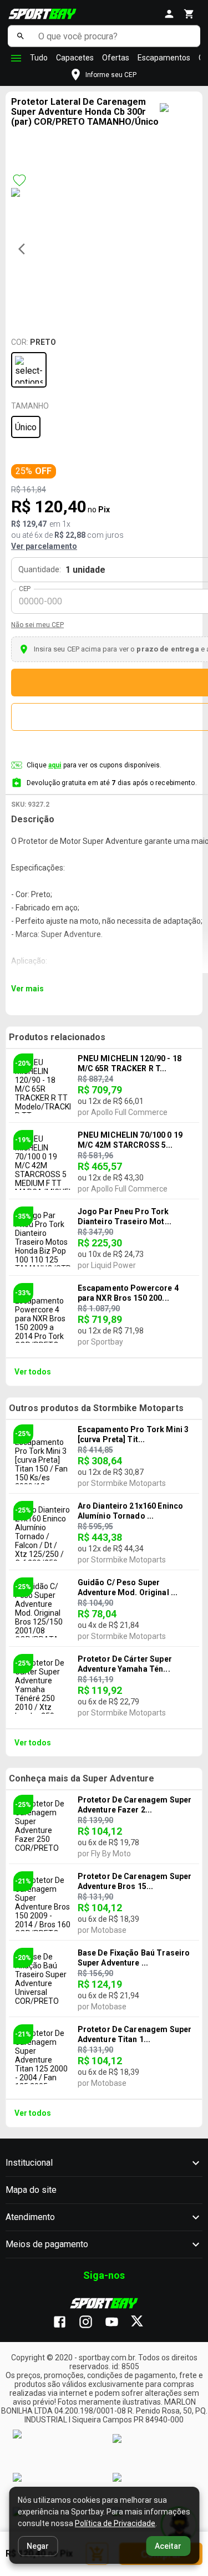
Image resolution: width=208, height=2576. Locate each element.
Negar (38, 2546)
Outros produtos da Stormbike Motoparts (96, 1408)
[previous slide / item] (25, 249)
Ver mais (27, 989)
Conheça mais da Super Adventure (82, 1778)
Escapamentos (164, 58)
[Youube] (117, 2323)
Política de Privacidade (115, 2523)
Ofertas (116, 58)
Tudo (39, 58)
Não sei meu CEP (37, 625)
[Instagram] (91, 2323)
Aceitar (168, 2546)
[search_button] (20, 36)
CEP (25, 589)
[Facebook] (65, 2323)
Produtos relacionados (57, 1037)
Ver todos (33, 1372)
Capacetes (75, 58)
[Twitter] (143, 2323)
